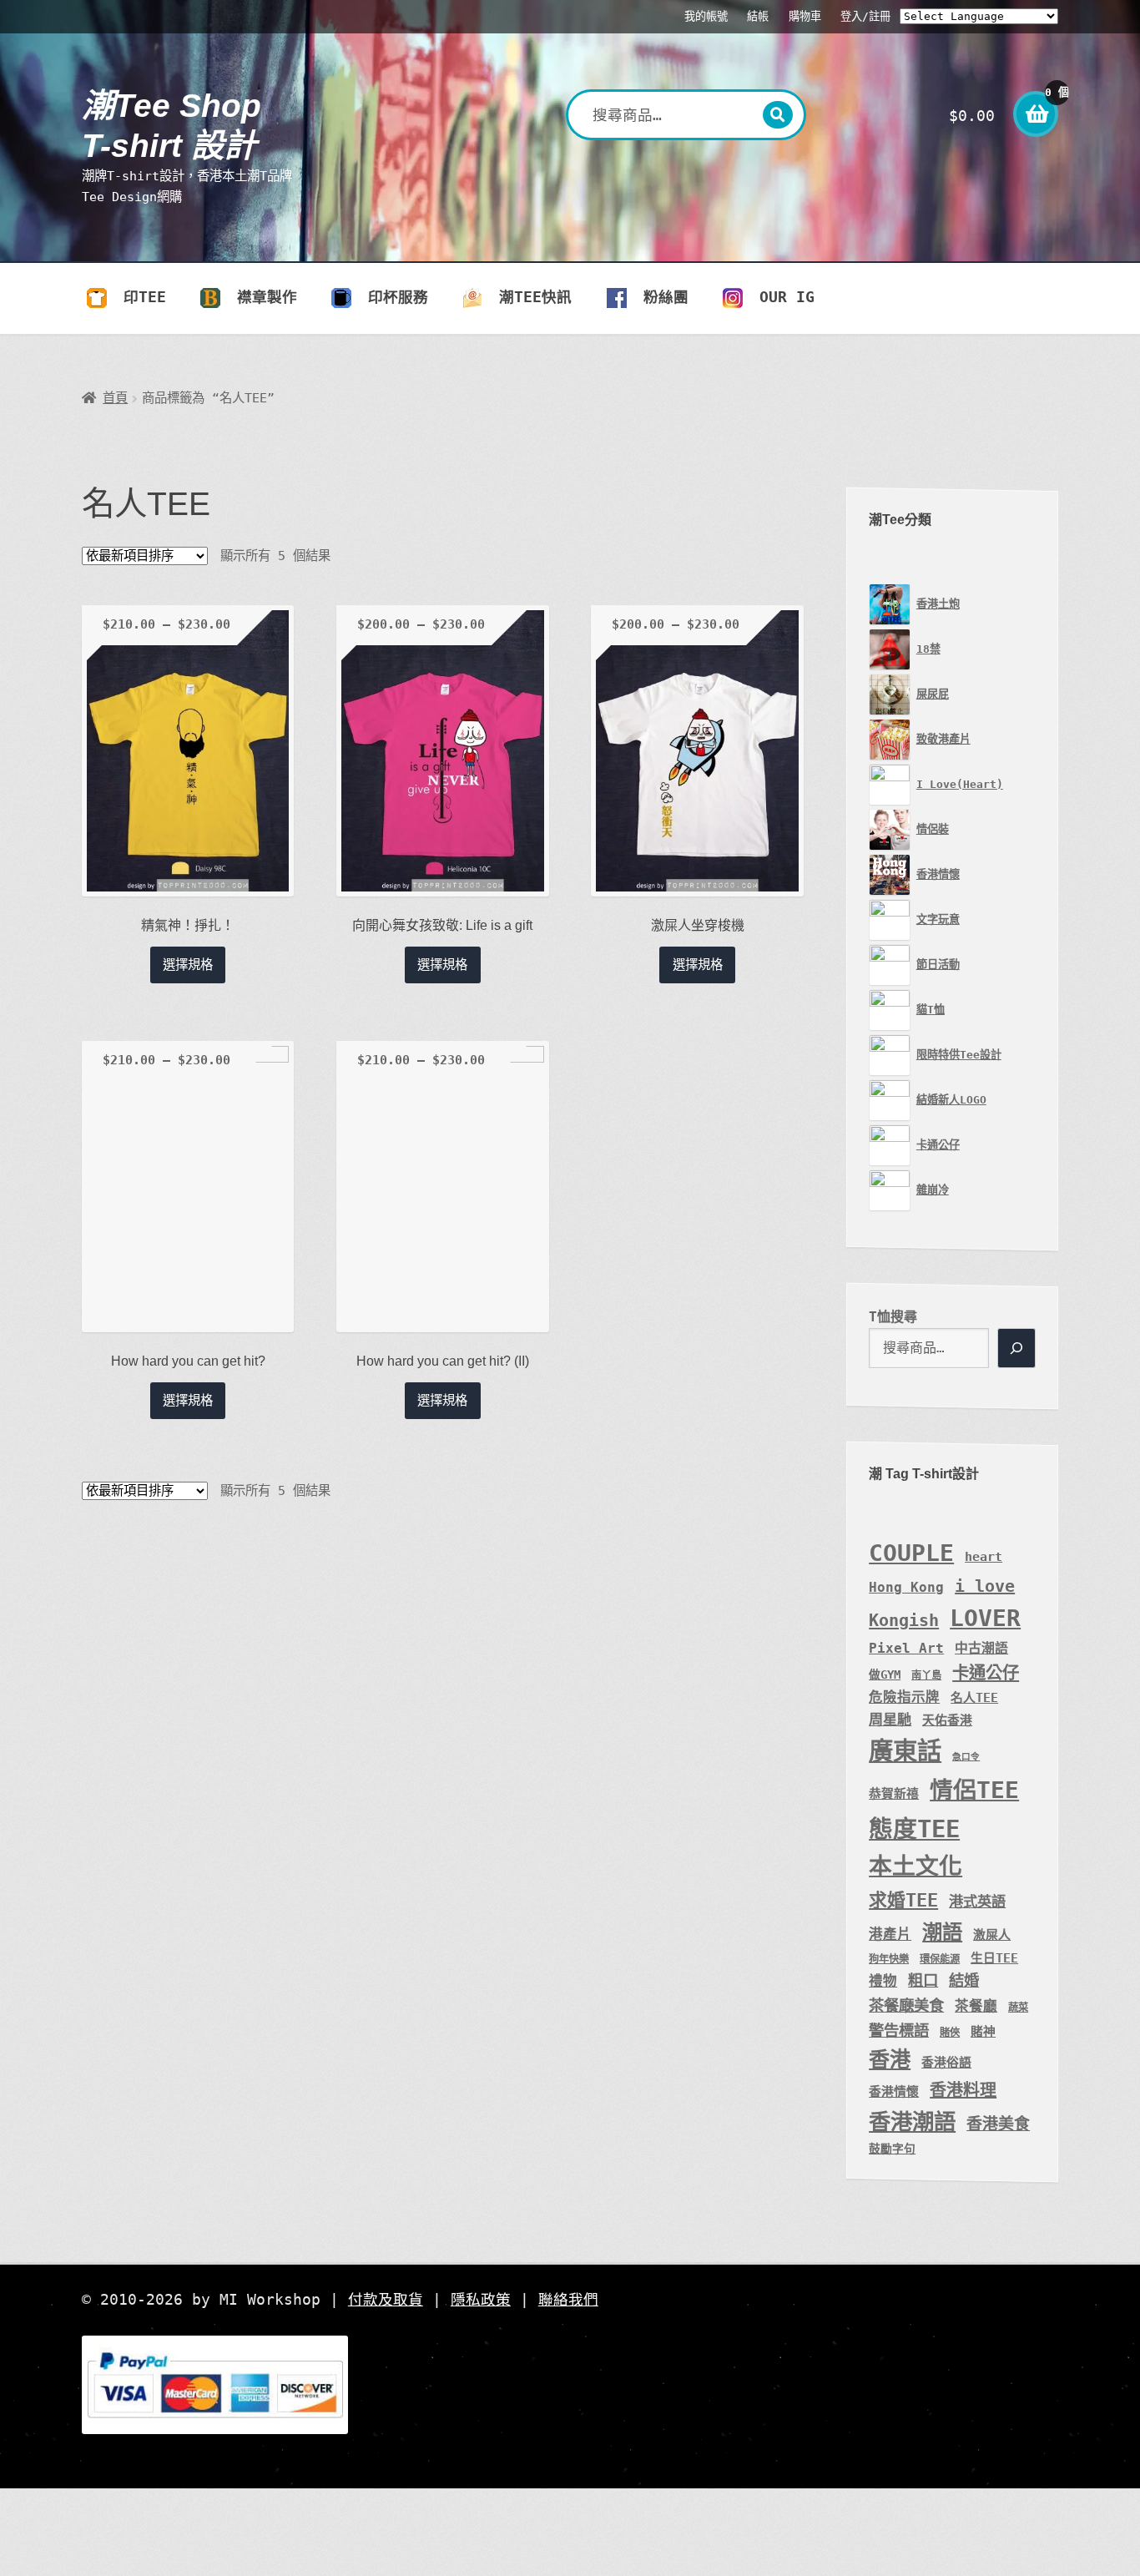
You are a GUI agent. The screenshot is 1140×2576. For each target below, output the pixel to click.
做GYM (885, 1674)
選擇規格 (188, 965)
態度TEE (914, 1829)
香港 (890, 2060)
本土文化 (916, 1866)
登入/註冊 (865, 16)
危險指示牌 (904, 1697)
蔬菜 (1018, 2008)
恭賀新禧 (894, 1793)
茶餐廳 (976, 2006)
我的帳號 (706, 16)
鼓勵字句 (892, 2149)
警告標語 (899, 2030)
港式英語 (977, 1902)
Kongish (904, 1620)
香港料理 (963, 2090)
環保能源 (940, 1959)
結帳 (758, 16)
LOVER (985, 1618)
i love (985, 1586)
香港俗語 (946, 2062)
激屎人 (992, 1935)
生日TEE (994, 1958)
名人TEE (974, 1697)
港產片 (890, 1935)
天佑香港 (947, 1720)
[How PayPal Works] (570, 2385)
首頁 (115, 398)
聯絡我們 (568, 2300)
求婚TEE (903, 1900)
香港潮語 (912, 2121)
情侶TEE (974, 1790)
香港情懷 (894, 2091)
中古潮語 (981, 1648)
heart (984, 1556)
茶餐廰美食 (906, 2005)
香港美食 (998, 2124)
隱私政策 (481, 2300)
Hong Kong (906, 1587)
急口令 (966, 1757)
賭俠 (950, 2033)
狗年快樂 (889, 1959)
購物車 (805, 16)
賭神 (983, 2031)
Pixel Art (906, 1648)
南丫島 (926, 1675)
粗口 (923, 1980)
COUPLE (911, 1553)
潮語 (942, 1932)
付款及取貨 (386, 2300)
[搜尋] (1016, 1348)
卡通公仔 (986, 1673)
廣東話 (905, 1751)
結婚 (964, 1980)
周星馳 (890, 1720)
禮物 (883, 1981)
